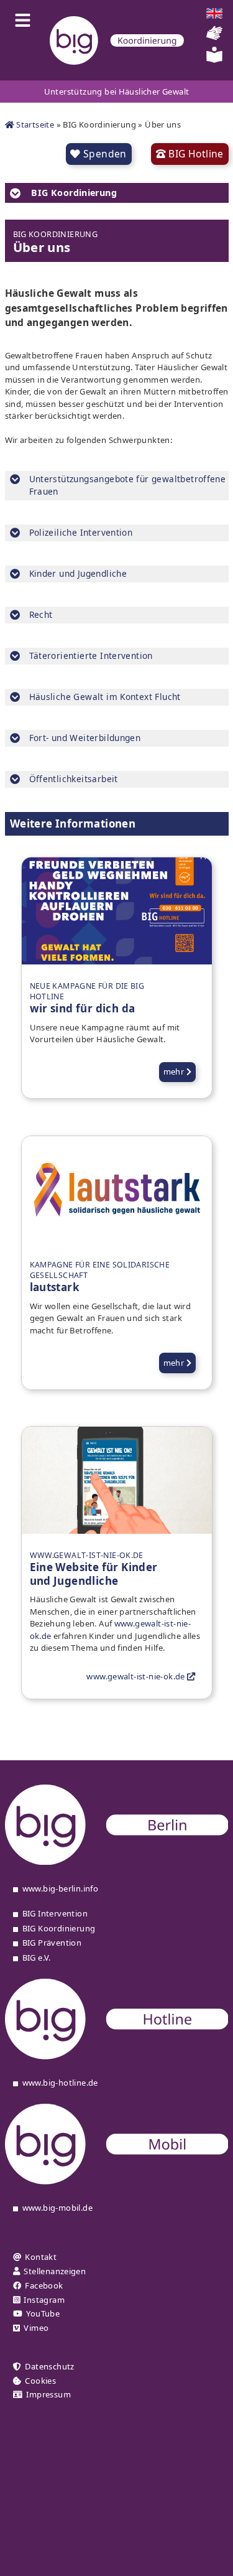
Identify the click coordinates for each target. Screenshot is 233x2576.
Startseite (34, 124)
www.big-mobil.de (57, 2208)
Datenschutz (49, 2367)
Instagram (44, 2300)
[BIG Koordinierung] (117, 40)
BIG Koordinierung (59, 1929)
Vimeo (36, 2328)
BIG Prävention (52, 1943)
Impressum (48, 2395)
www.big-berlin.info (60, 1889)
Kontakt (41, 2257)
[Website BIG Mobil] (117, 2182)
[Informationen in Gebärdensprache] (214, 38)
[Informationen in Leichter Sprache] (214, 60)
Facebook (44, 2286)
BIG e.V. (37, 1958)
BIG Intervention (55, 1914)
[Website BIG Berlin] (117, 1862)
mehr (175, 1071)
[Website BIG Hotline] (117, 2056)
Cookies (40, 2381)
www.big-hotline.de (60, 2083)
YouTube (43, 2314)
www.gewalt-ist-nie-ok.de (137, 1676)
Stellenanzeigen (55, 2271)
